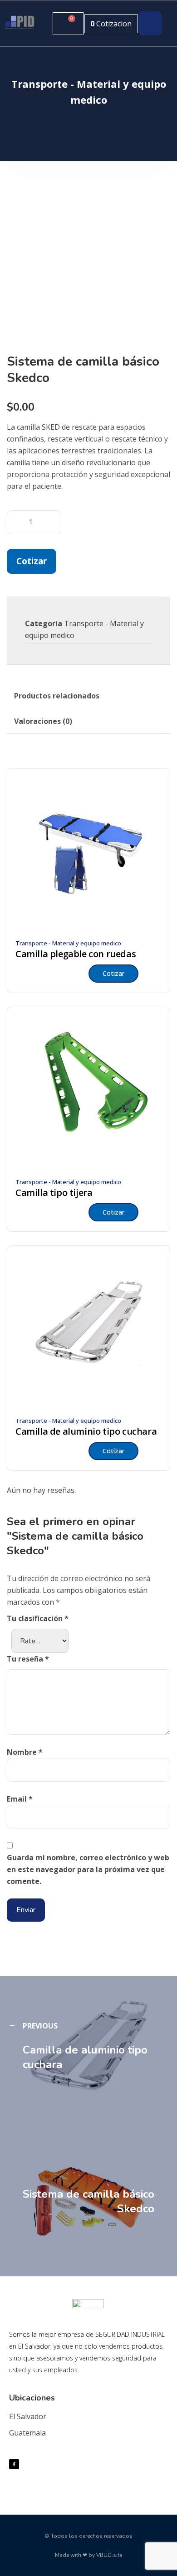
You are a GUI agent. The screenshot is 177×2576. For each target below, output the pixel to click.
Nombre (25, 1752)
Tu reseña (28, 1659)
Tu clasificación (38, 1618)
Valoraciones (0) (43, 721)
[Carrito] (68, 24)
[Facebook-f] (14, 2464)
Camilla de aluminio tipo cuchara (86, 1431)
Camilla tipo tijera (54, 1193)
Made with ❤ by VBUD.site (88, 2555)
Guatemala (27, 2433)
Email (20, 1799)
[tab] (57, 696)
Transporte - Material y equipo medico (68, 943)
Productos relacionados (57, 696)
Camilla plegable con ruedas (76, 954)
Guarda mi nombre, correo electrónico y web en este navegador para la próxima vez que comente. (88, 1869)
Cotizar (32, 561)
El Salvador (28, 2416)
